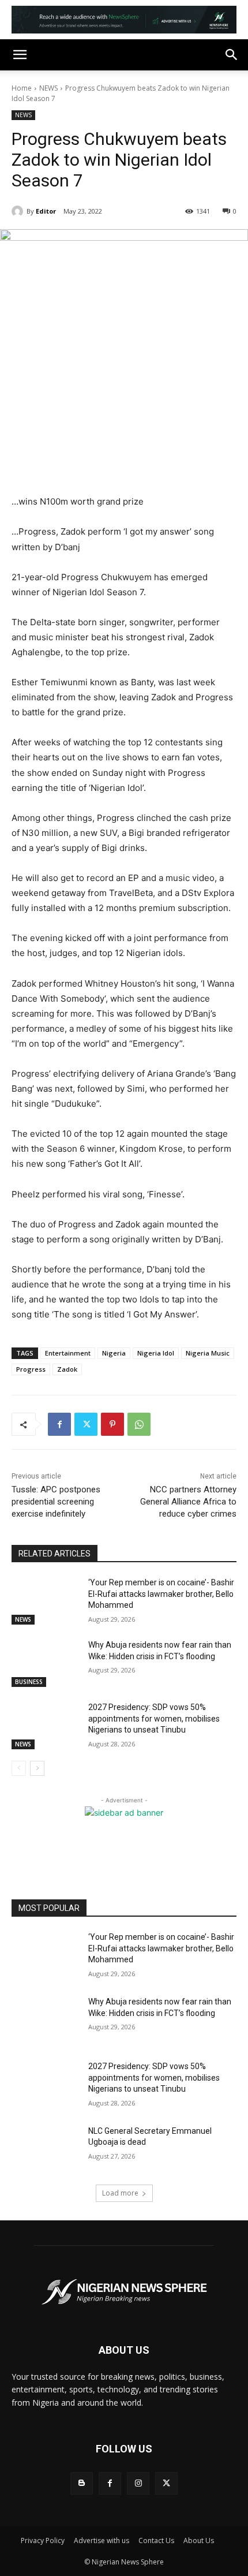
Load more (120, 2193)
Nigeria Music (208, 1353)
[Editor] (19, 211)
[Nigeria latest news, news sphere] (124, 2292)
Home (22, 88)
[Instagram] (138, 2483)
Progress (31, 1369)
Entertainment (68, 1353)
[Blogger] (82, 2483)
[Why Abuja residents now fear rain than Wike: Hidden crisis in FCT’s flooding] (45, 1663)
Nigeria (114, 1353)
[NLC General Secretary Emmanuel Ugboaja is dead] (45, 2149)
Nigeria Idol (156, 1353)
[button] (20, 55)
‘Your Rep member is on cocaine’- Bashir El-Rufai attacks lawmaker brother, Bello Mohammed (161, 1594)
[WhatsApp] (139, 1424)
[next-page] (37, 1768)
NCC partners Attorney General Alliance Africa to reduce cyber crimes (188, 1502)
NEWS (48, 88)
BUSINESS (29, 1682)
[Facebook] (59, 1424)
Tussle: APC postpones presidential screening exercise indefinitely (56, 1502)
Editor (46, 211)
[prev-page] (19, 1768)
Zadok (67, 1369)
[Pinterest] (112, 1424)
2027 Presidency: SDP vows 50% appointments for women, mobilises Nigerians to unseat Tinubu (154, 1718)
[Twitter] (86, 1424)
